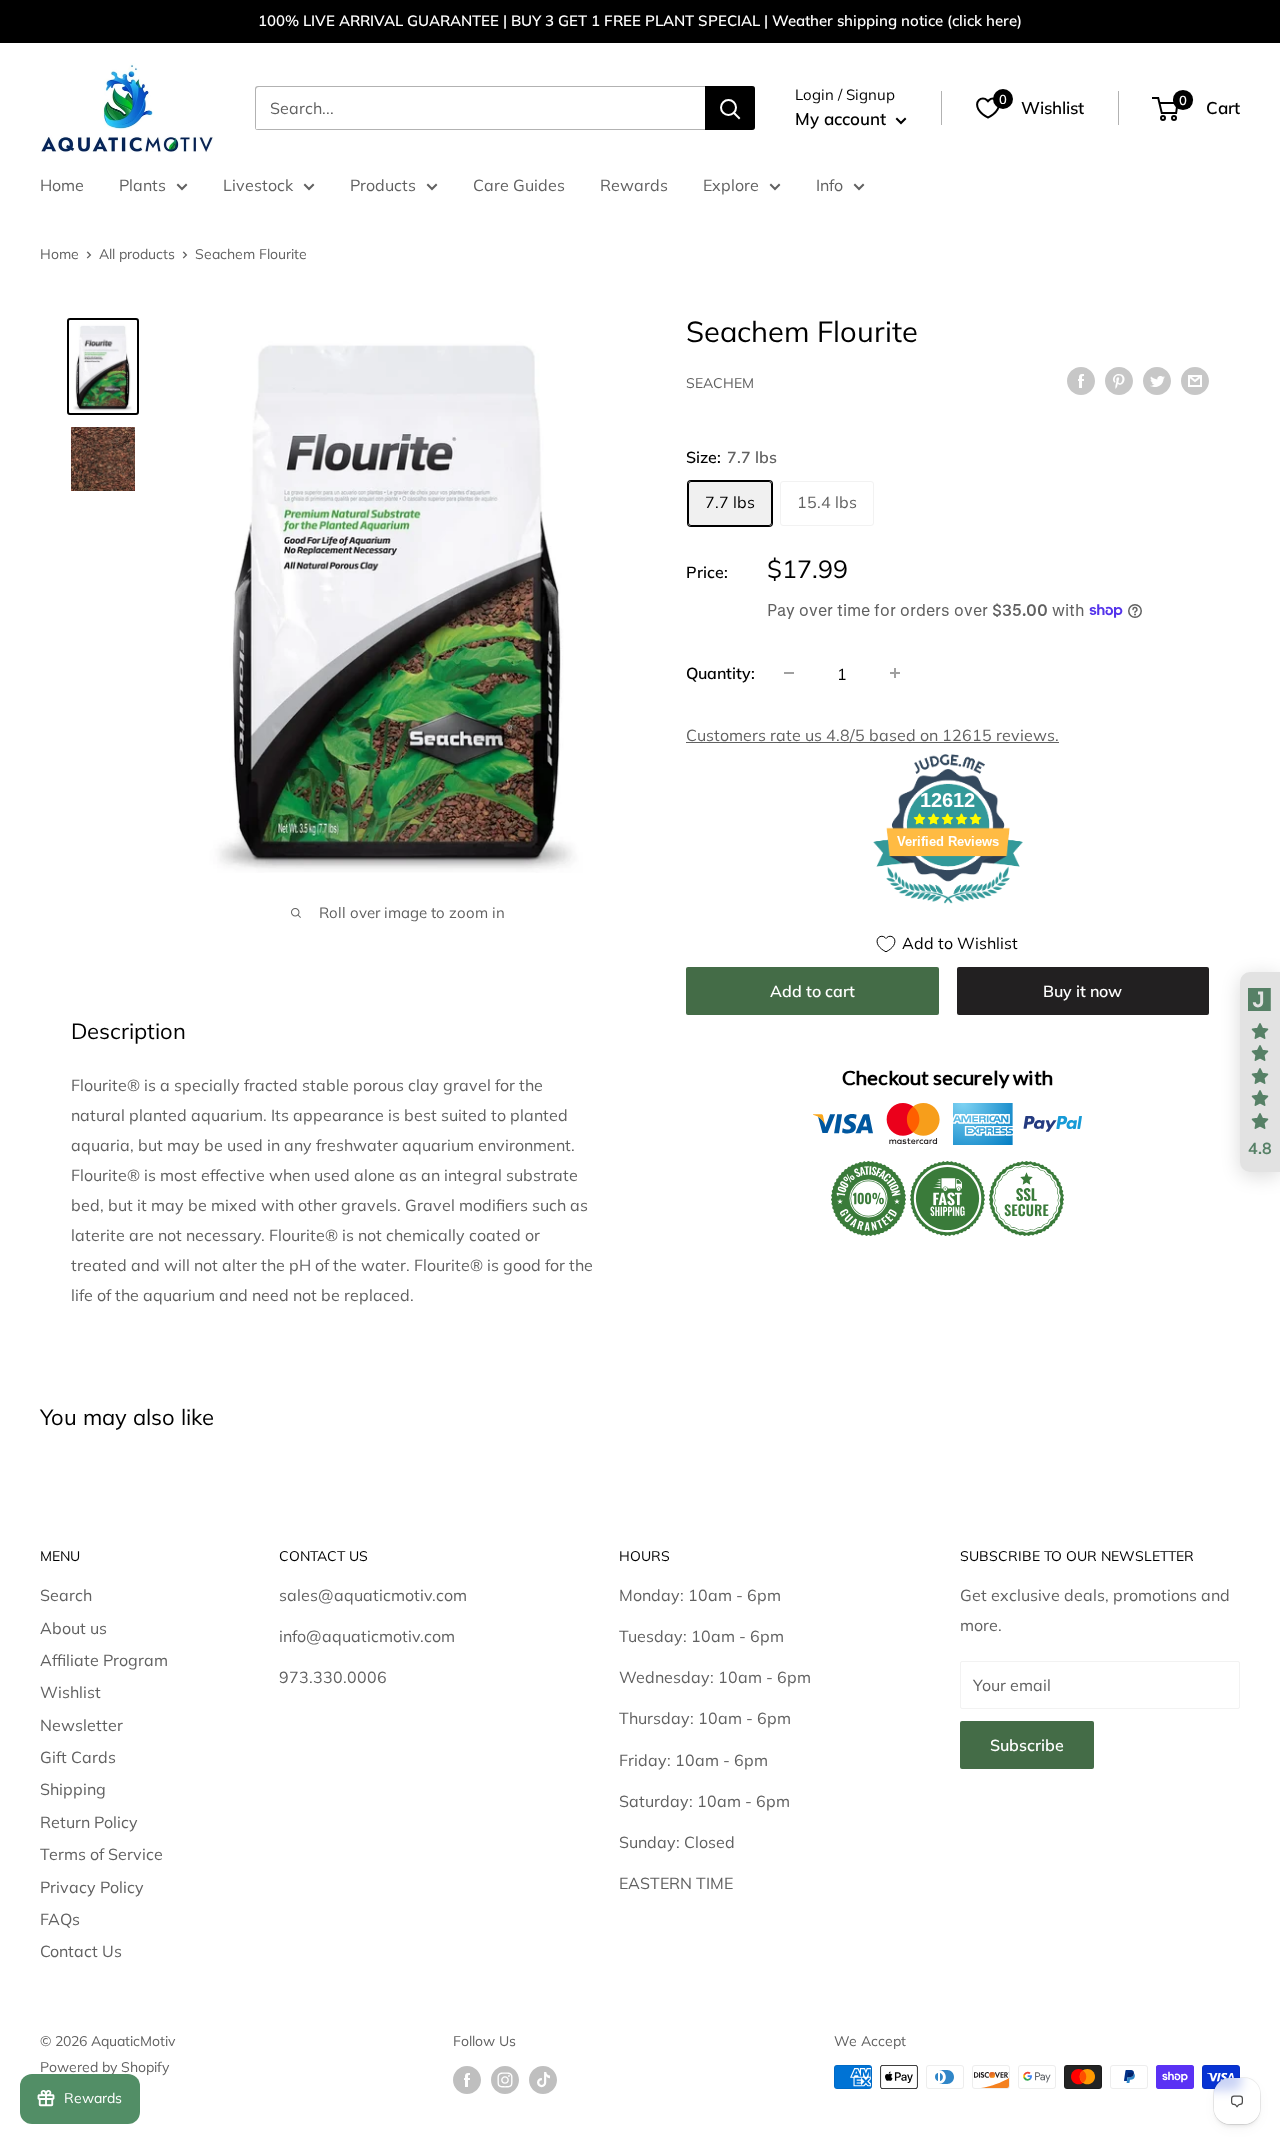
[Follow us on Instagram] (505, 2079)
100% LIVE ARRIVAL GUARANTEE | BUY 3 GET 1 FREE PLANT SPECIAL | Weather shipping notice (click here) (640, 20)
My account (843, 118)
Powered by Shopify (104, 2067)
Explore (731, 185)
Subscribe (1027, 1745)
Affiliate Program (104, 1660)
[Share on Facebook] (1081, 380)
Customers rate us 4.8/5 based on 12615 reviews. (872, 734)
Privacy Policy (92, 1887)
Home (62, 185)
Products (383, 185)
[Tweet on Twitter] (1157, 380)
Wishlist (70, 1692)
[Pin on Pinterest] (1119, 380)
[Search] (730, 108)
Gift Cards (78, 1757)
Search (66, 1595)
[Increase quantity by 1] (895, 673)
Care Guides (519, 185)
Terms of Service (101, 1854)
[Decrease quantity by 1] (789, 673)
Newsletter (81, 1725)
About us (73, 1628)
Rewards (634, 185)
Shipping (73, 1789)
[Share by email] (1195, 380)
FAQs (60, 1919)
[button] (1260, 1072)
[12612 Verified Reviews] (948, 905)
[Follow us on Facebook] (467, 2079)
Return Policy (89, 1822)
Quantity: (720, 672)
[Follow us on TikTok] (543, 2079)
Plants (142, 185)
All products (137, 254)
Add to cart (812, 990)
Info (829, 185)
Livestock (258, 185)
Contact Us (81, 1951)
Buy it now (1082, 990)
